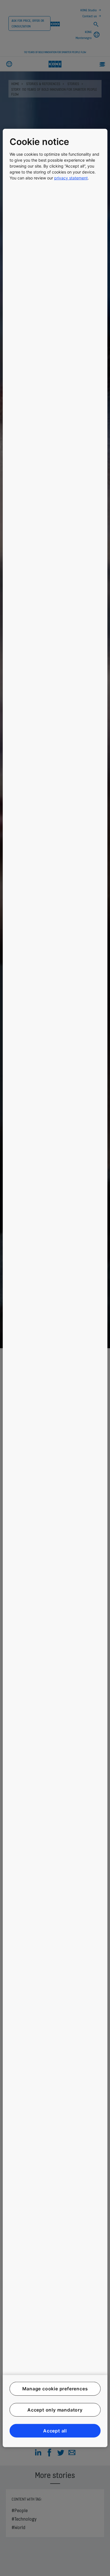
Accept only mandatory (55, 2410)
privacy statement (71, 178)
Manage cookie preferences (55, 2389)
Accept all (55, 2431)
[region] (55, 1288)
